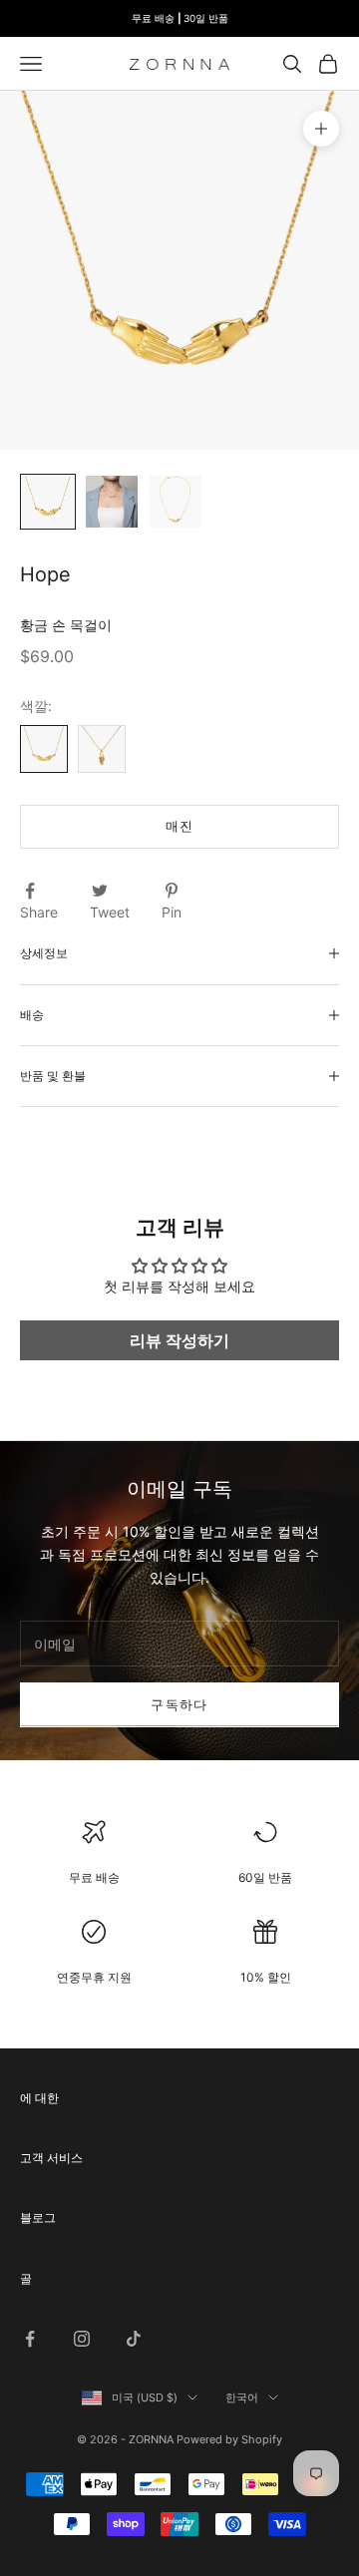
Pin (172, 912)
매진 (180, 826)
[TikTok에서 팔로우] (134, 2339)
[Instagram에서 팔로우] (82, 2339)
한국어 (242, 2397)
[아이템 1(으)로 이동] (48, 502)
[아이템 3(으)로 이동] (176, 502)
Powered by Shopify (229, 2439)
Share (39, 912)
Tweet (110, 912)
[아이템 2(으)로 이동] (112, 502)
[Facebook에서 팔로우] (30, 2339)
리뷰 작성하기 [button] (179, 1340)
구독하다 (179, 1704)
